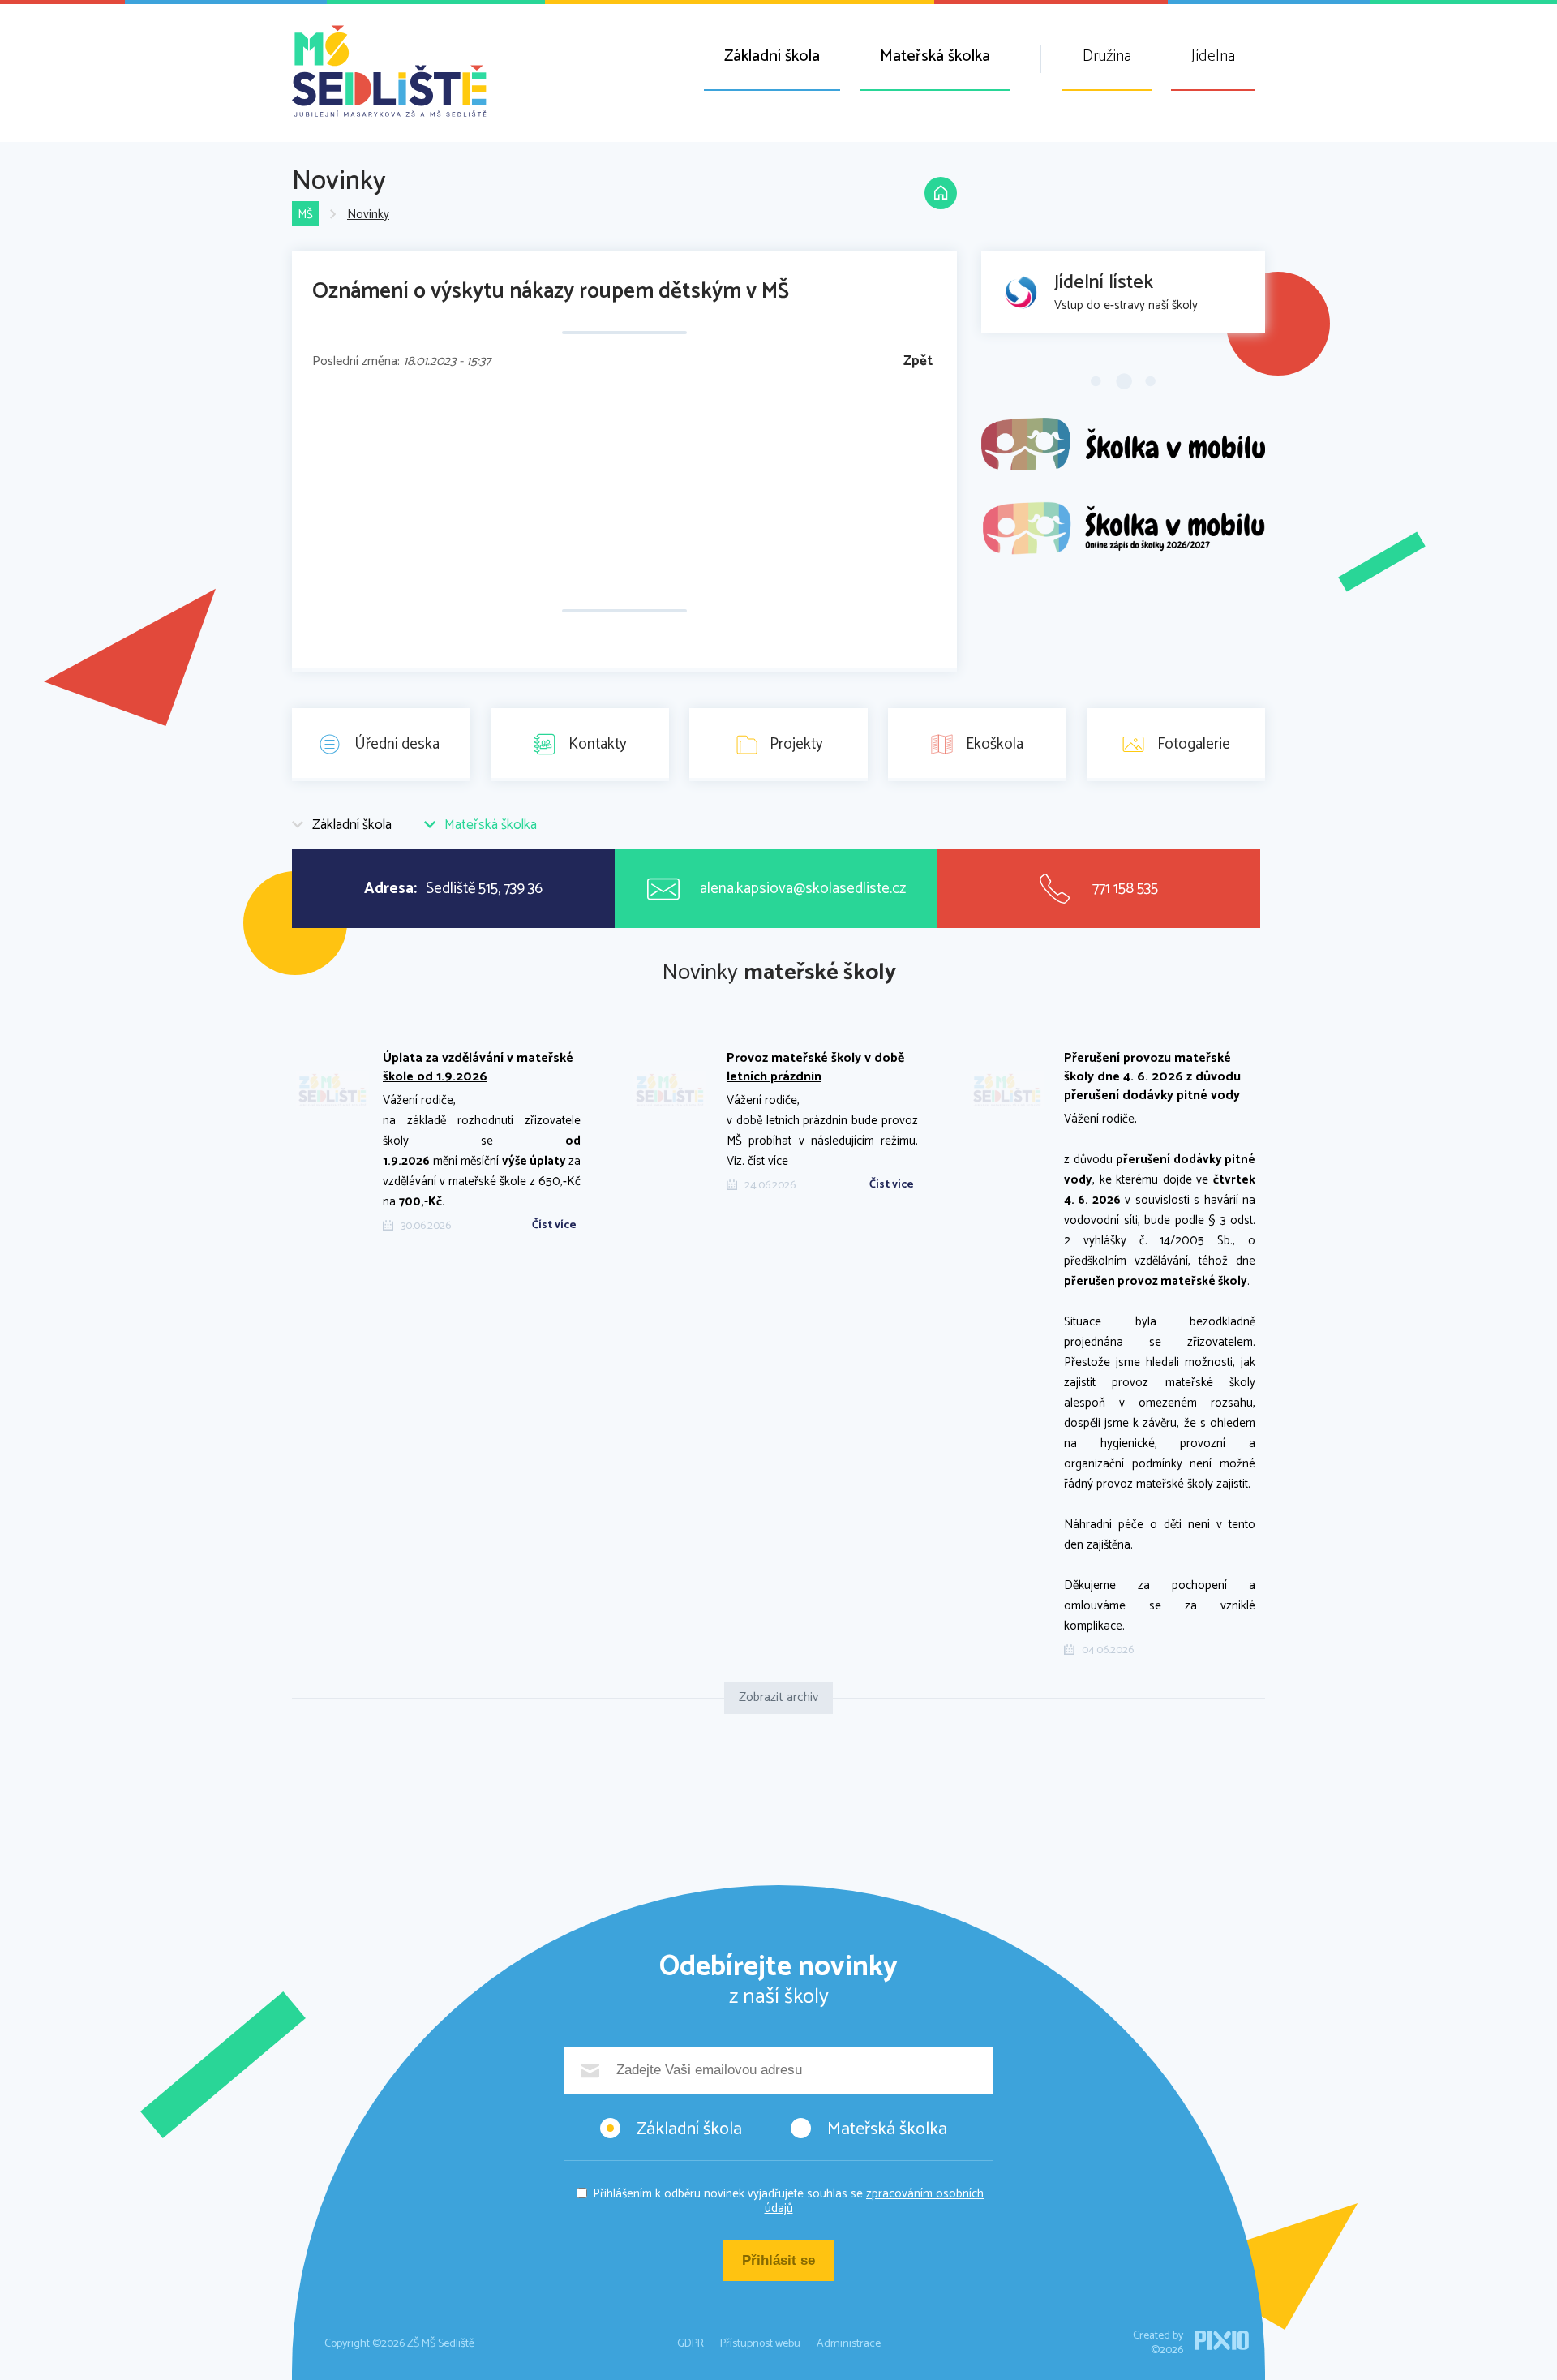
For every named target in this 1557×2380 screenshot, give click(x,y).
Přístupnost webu (760, 2344)
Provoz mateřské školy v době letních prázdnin (815, 1068)
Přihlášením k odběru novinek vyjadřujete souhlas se (788, 2201)
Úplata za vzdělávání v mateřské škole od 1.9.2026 (478, 1068)
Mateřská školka (935, 56)
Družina (1107, 56)
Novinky (368, 215)
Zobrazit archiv (778, 1697)
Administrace (849, 2344)
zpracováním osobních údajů (875, 2201)
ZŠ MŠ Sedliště (389, 71)
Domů (941, 193)
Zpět (918, 361)
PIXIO (1222, 2340)
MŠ (305, 215)
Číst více (554, 1226)
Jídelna (1213, 56)
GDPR (691, 2344)
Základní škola (772, 56)
